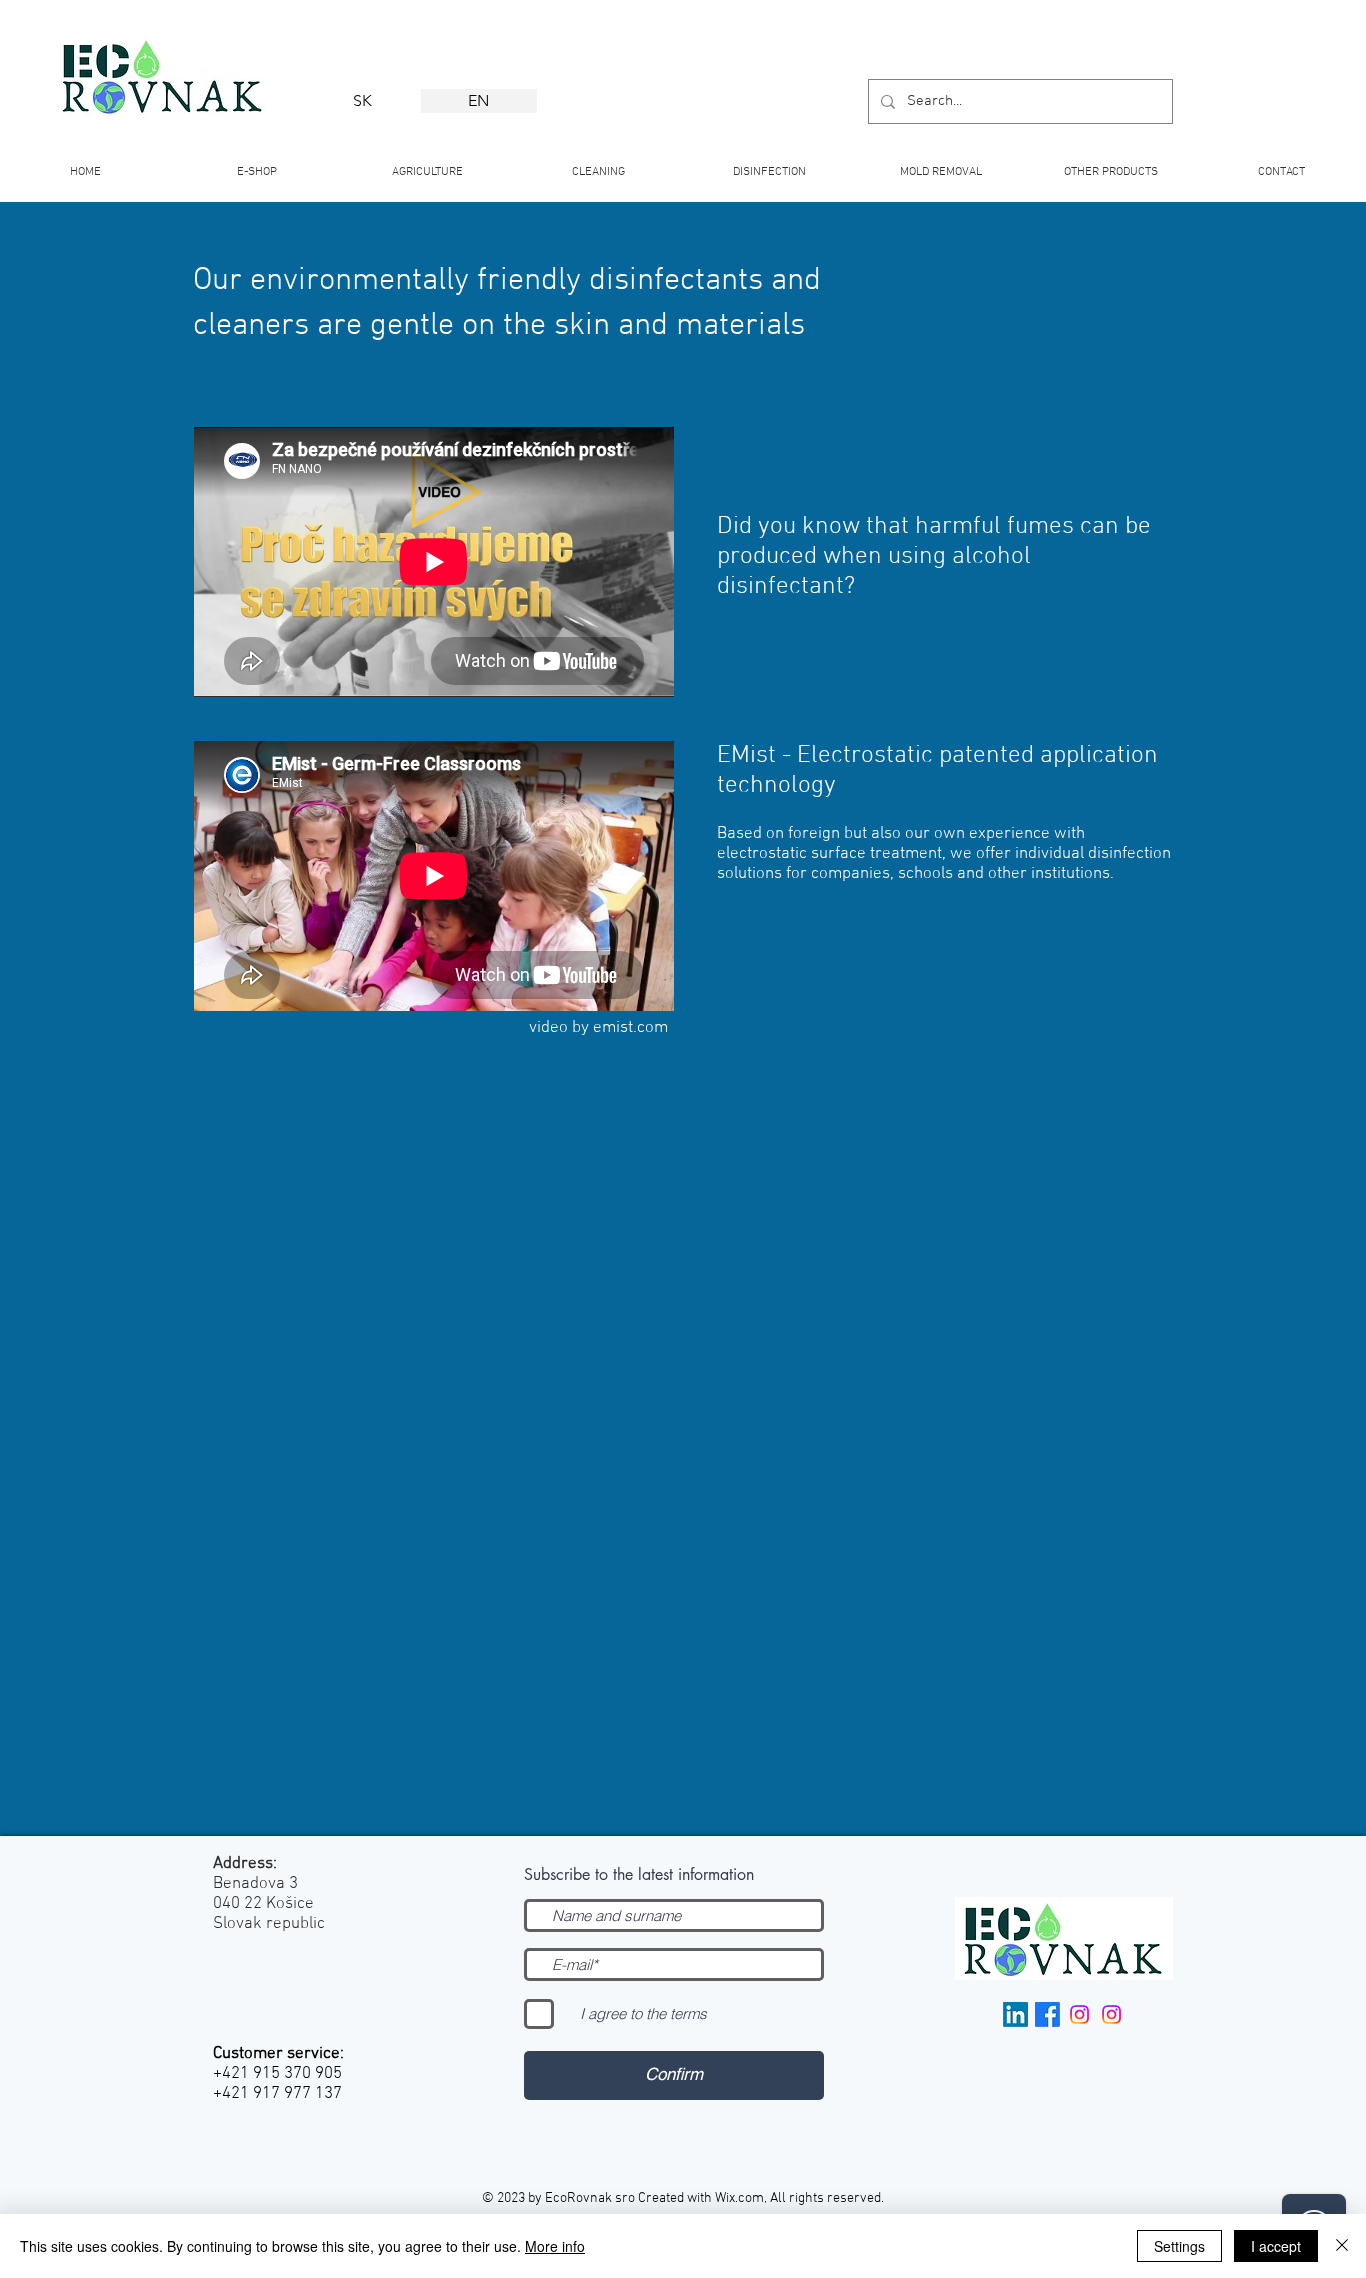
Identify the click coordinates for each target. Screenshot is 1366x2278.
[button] (598, 163)
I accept (1276, 2246)
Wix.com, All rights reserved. (799, 2198)
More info (555, 2246)
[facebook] (1047, 2014)
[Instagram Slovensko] (1111, 2014)
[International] (1079, 2014)
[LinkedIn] (1015, 2014)
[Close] (1342, 2246)
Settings (1179, 2246)
